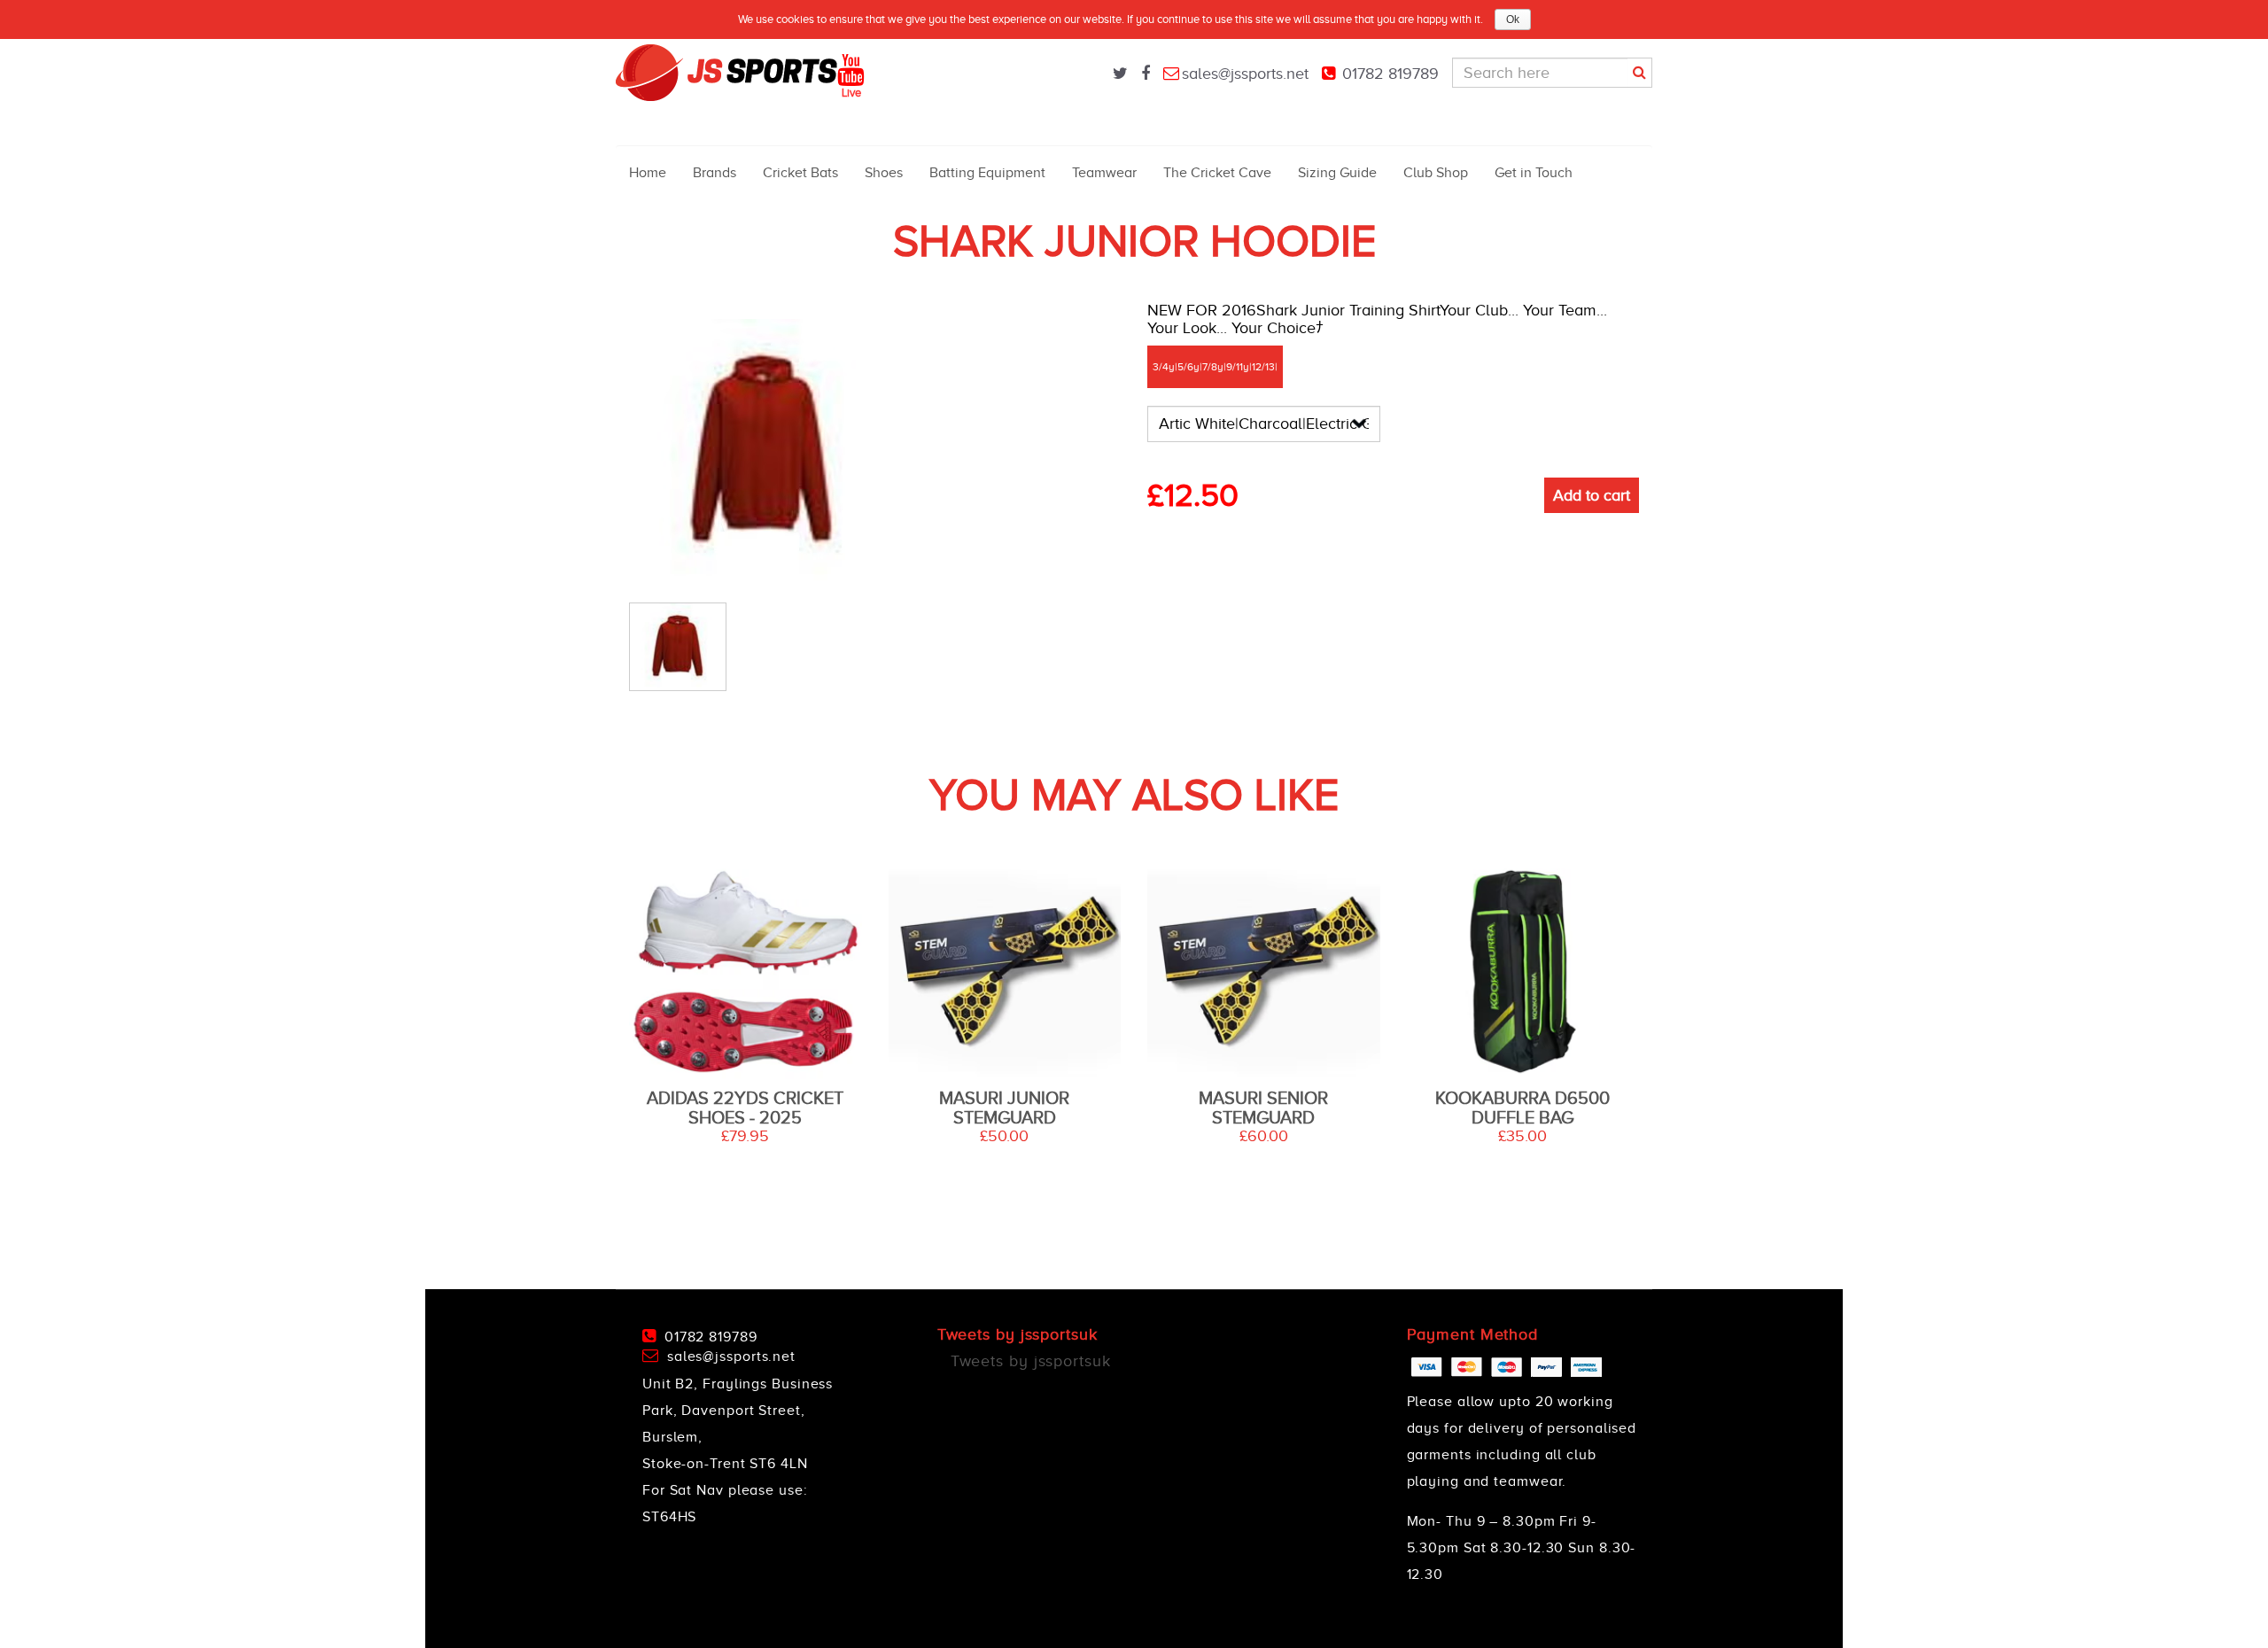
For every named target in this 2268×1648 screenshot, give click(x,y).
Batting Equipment (987, 173)
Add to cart (1592, 495)
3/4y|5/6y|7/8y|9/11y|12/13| (1215, 367)
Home (648, 173)
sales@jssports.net (1245, 74)
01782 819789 (1390, 74)
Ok (1513, 19)
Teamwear (1104, 173)
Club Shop (1436, 173)
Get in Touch (1534, 173)
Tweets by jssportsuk (1031, 1361)
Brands (715, 173)
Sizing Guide (1337, 173)
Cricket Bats (800, 173)
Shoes (884, 173)
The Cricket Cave (1217, 173)
